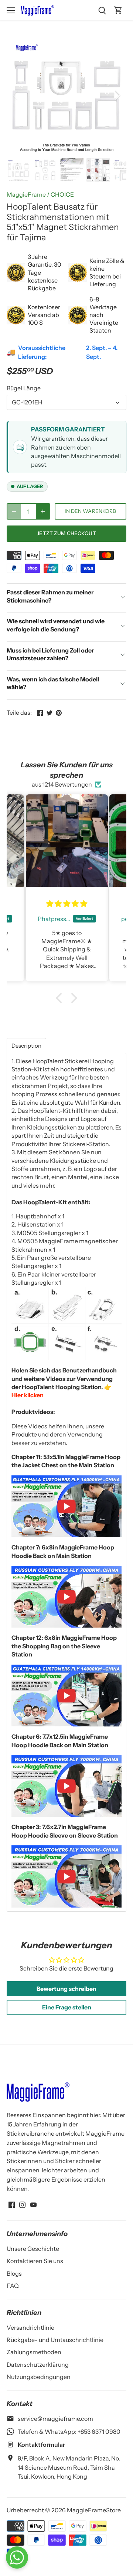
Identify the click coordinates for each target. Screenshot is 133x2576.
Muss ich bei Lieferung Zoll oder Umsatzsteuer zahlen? (50, 654)
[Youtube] (33, 2204)
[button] (61, 998)
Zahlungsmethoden (34, 2352)
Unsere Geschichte (33, 2249)
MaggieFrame (26, 194)
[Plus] (43, 511)
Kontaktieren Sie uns (35, 2261)
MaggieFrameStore (94, 2510)
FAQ (13, 2286)
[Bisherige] (16, 95)
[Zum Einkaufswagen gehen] (118, 10)
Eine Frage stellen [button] (67, 2007)
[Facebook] (12, 2204)
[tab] (26, 1046)
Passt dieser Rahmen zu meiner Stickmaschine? (50, 596)
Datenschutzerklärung (38, 2365)
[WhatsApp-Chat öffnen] (17, 2557)
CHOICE (62, 194)
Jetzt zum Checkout (66, 533)
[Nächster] (117, 95)
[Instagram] (22, 2204)
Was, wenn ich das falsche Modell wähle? (53, 683)
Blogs (14, 2273)
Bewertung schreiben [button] (66, 1989)
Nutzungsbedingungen (39, 2377)
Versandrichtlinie (30, 2328)
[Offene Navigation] (11, 10)
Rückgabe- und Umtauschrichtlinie (55, 2340)
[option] (66, 95)
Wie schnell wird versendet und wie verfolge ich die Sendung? (56, 625)
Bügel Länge (24, 388)
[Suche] (102, 10)
